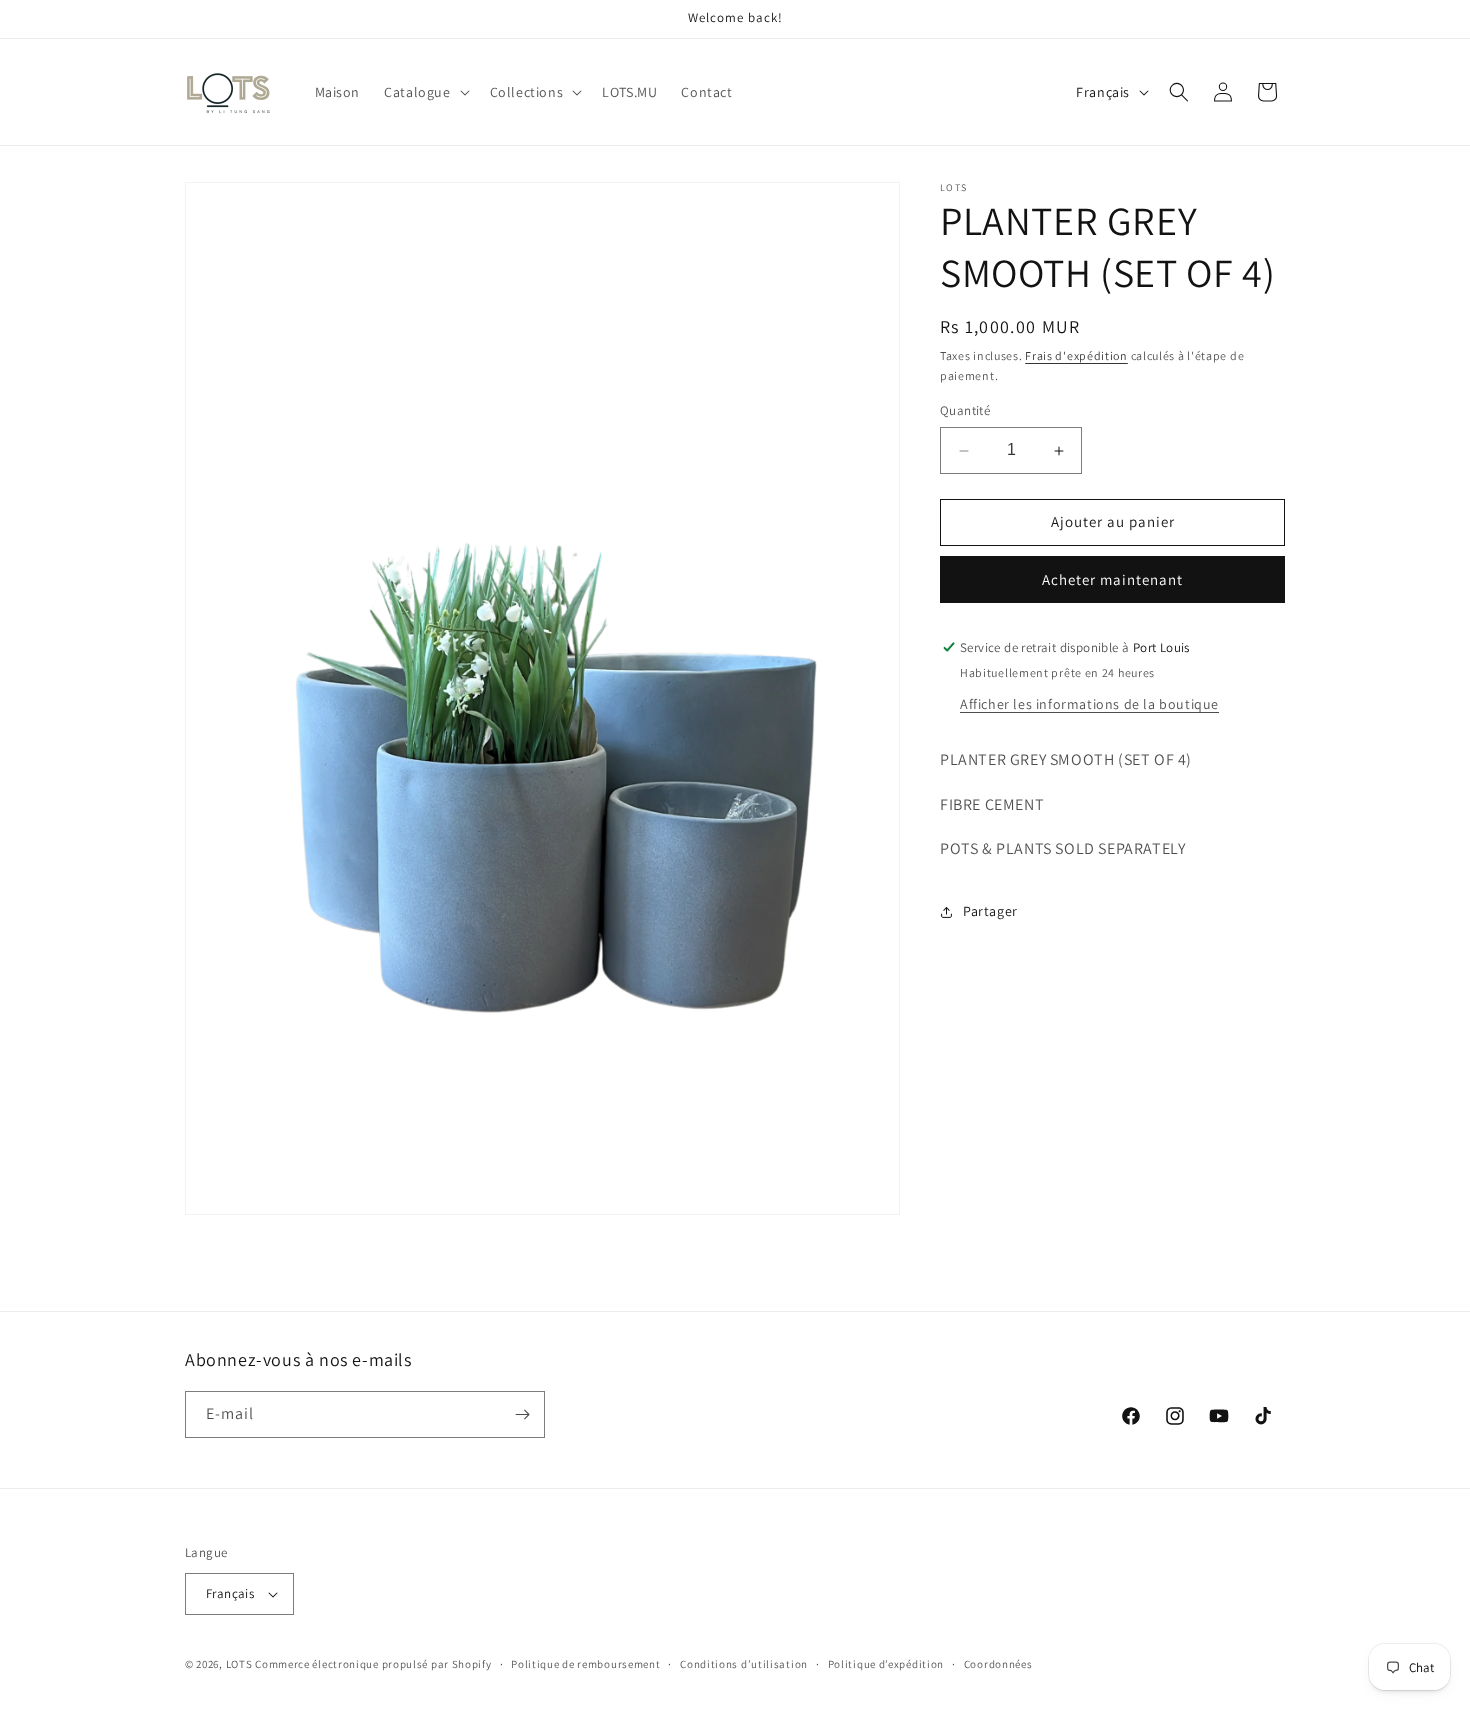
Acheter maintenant (1112, 579)
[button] (424, 92)
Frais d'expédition (1076, 355)
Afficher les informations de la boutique (1089, 704)
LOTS (239, 1664)
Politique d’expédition (886, 1663)
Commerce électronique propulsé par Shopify (373, 1664)
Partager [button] (990, 911)
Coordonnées (998, 1663)
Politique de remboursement (585, 1663)
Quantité (965, 411)
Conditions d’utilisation (744, 1663)
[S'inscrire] (522, 1414)
